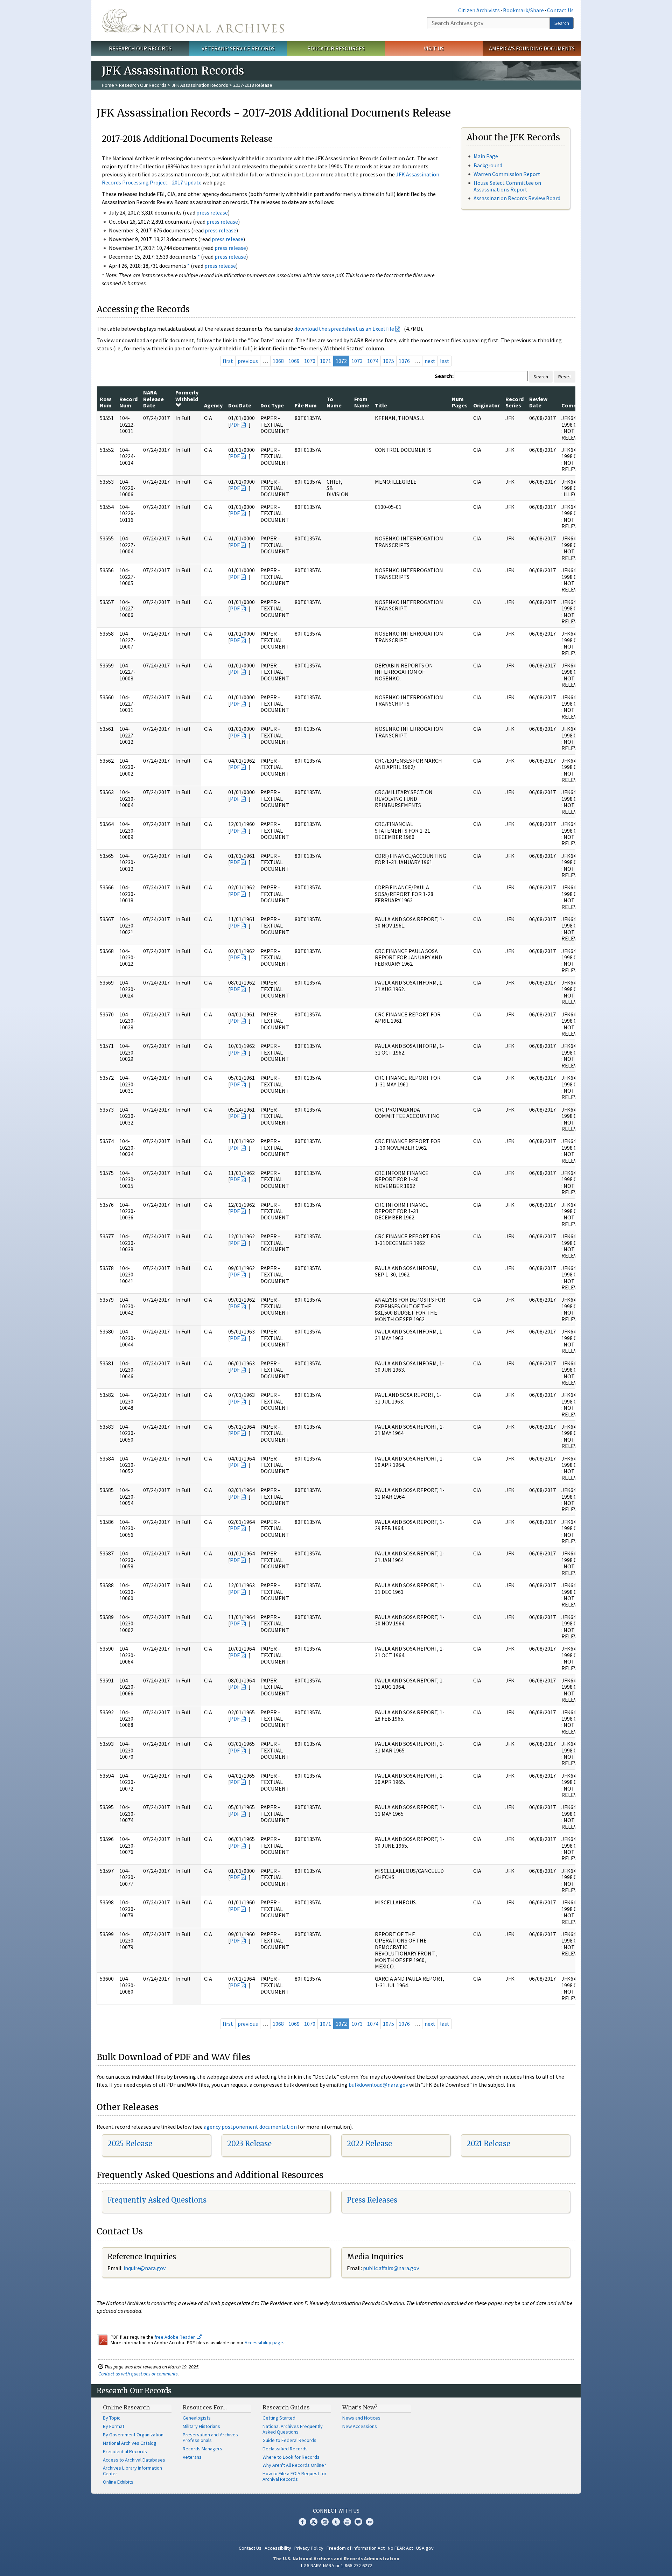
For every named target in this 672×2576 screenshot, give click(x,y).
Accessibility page (264, 2343)
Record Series (514, 402)
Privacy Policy (309, 2548)
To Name (334, 402)
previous (248, 361)
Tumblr (336, 2522)
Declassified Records (285, 2449)
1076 (404, 361)
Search (562, 23)
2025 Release (130, 2144)
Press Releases (372, 2200)
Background (488, 165)
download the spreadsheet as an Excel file (344, 329)
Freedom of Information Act (356, 2548)
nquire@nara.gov (145, 2268)
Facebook (302, 2522)
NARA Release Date (153, 399)
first (228, 361)
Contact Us (560, 10)
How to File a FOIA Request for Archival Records (295, 2476)
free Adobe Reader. (176, 2337)
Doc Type (272, 405)
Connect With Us (336, 2511)
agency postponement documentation (250, 2127)
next (430, 361)
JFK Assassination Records (200, 85)
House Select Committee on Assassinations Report (507, 186)
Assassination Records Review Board (517, 198)
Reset (565, 377)
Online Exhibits (118, 2482)
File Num (306, 405)
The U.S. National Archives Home (193, 21)
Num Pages (460, 402)
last (445, 361)
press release (212, 212)
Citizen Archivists (479, 10)
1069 (294, 361)
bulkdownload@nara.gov (378, 2085)
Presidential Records (125, 2451)
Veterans (192, 2457)
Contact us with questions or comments (138, 2374)
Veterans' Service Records (238, 48)
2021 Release (488, 2144)
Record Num (128, 402)
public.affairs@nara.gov (391, 2268)
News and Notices (361, 2418)
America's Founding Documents (532, 48)
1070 (310, 361)
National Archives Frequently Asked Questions (293, 2429)
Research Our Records (140, 48)
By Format (114, 2426)
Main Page (486, 156)
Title (381, 405)
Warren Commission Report (507, 174)
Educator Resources (336, 48)
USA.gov (425, 2548)
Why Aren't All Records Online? (294, 2465)
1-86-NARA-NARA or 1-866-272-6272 (336, 2565)
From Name (362, 402)
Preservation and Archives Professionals (210, 2437)
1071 (325, 361)
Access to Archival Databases (134, 2460)
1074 (373, 361)
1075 (388, 361)
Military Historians (201, 2426)
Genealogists (197, 2418)
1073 (357, 361)
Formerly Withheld (187, 395)
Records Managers (202, 2449)
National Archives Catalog (130, 2443)
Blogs (358, 2522)
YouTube (347, 2522)
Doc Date (240, 405)
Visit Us (434, 48)
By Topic (112, 2418)
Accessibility (278, 2548)
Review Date (538, 402)
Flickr (370, 2522)
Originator (486, 405)
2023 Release (249, 2144)
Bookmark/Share (523, 10)
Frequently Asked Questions (157, 2200)
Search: (444, 376)
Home (108, 85)
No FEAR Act (400, 2548)
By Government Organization (133, 2435)
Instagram (325, 2522)
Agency (213, 405)
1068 (278, 361)
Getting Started (279, 2418)
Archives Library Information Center (132, 2471)
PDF (235, 425)
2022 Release (369, 2144)
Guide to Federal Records (289, 2440)
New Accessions (360, 2426)
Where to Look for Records (291, 2457)
